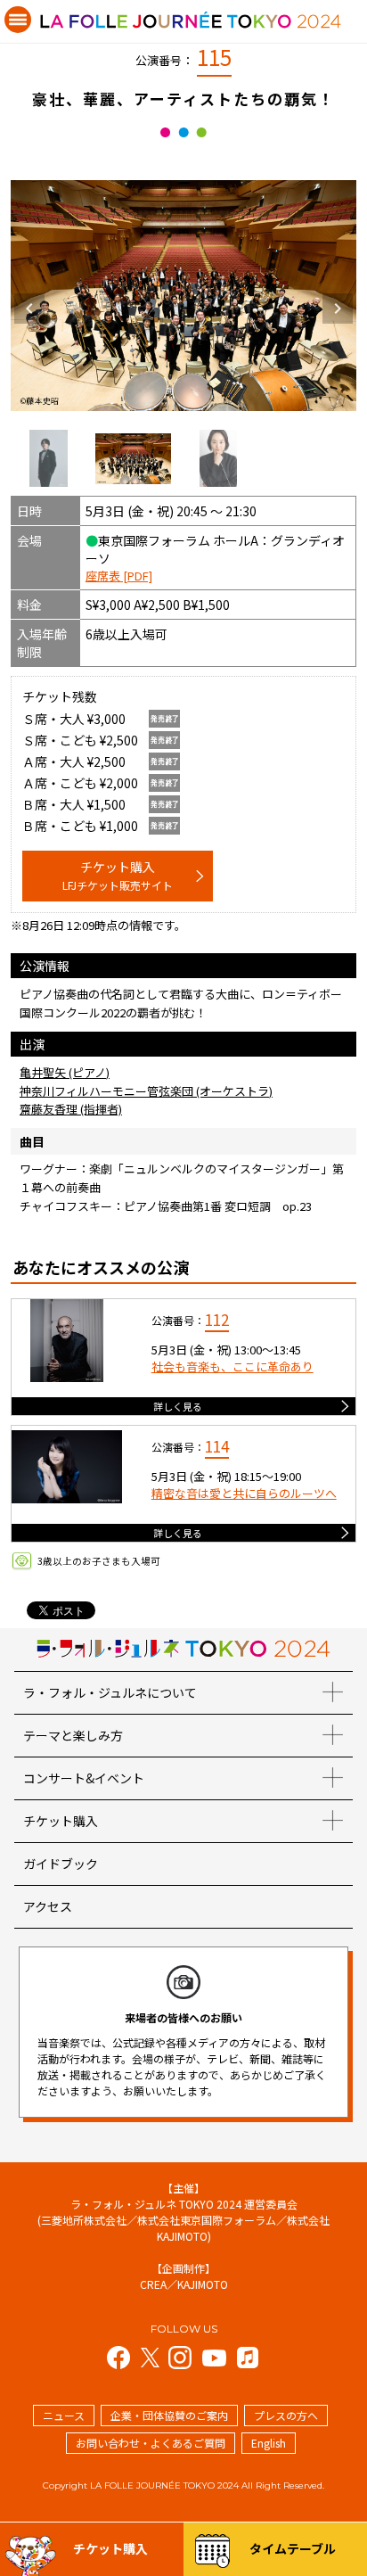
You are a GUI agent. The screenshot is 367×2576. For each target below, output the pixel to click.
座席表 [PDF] (119, 576)
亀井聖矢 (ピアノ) (65, 1072)
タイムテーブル (293, 2548)
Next (338, 309)
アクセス (48, 1906)
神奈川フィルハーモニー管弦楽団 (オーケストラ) (146, 1091)
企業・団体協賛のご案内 (169, 2415)
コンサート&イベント (84, 1778)
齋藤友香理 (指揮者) (71, 1109)
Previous (29, 309)
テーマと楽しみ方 (73, 1735)
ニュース (64, 2415)
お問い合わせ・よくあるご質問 (151, 2443)
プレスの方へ (286, 2415)
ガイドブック (61, 1864)
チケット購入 (118, 875)
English (269, 2443)
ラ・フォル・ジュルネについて (110, 1692)
